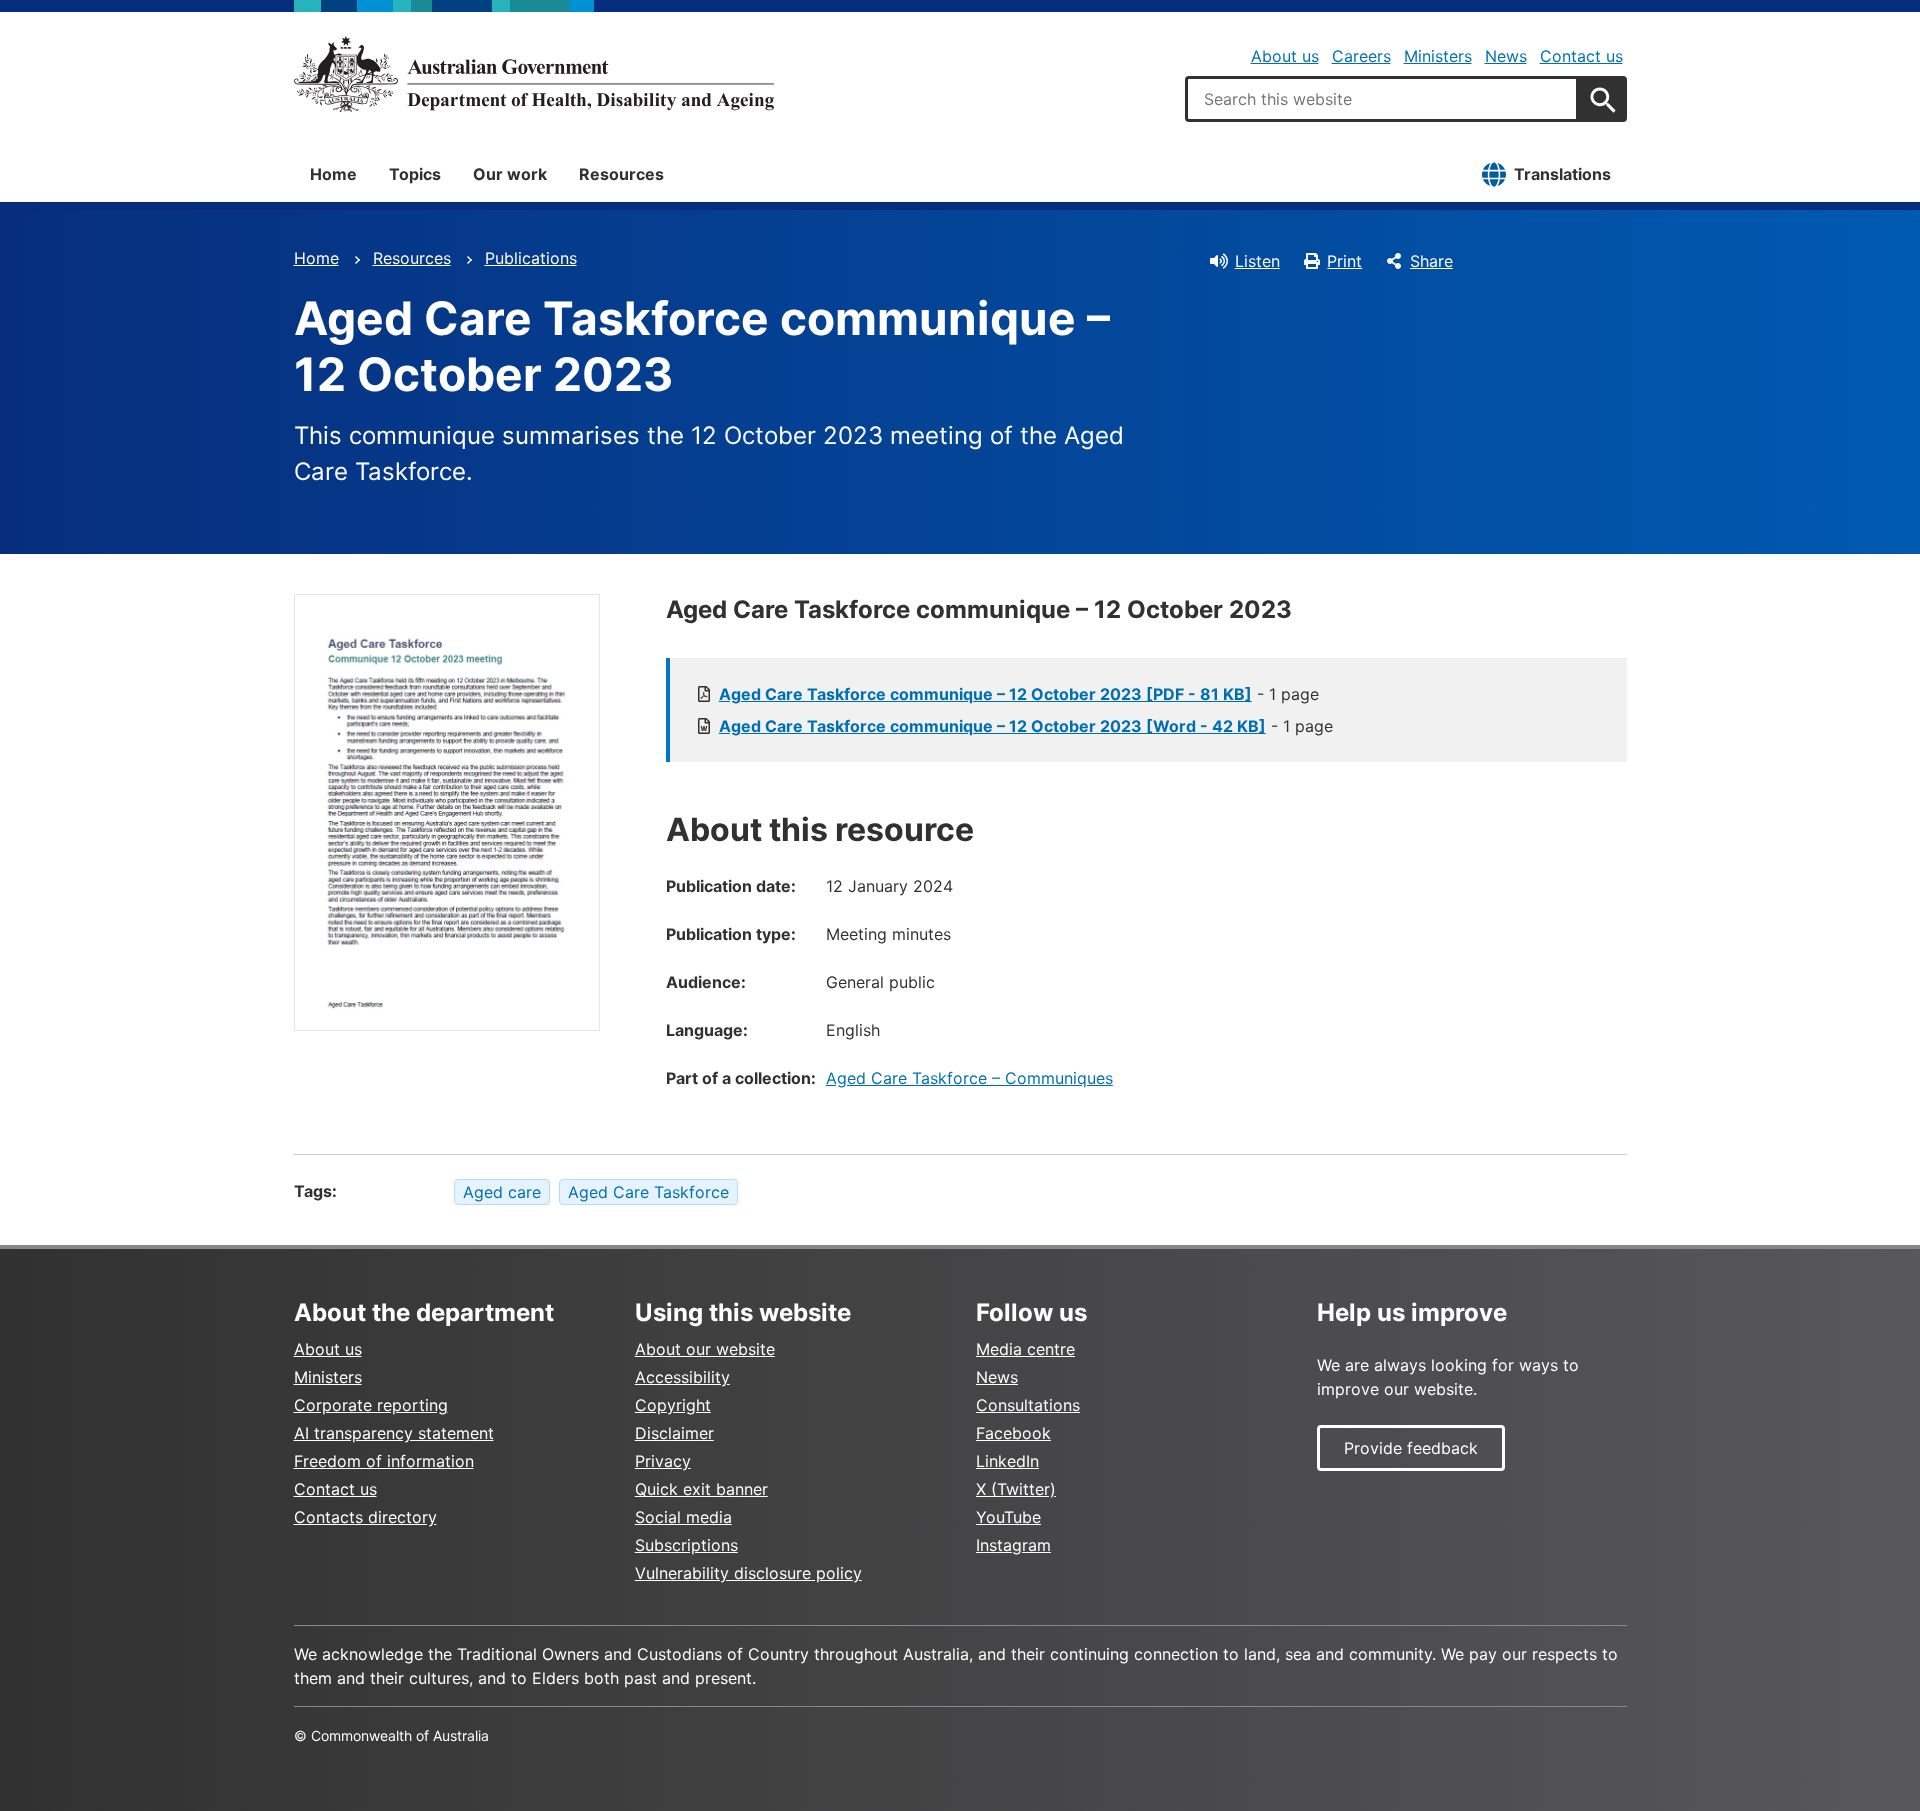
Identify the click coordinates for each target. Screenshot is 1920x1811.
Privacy (663, 1461)
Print (1344, 261)
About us (1285, 56)
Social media (683, 1517)
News (1506, 56)
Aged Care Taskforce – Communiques (969, 1078)
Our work (510, 174)
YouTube (1008, 1517)
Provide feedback (1411, 1448)
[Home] (534, 74)
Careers (1361, 56)
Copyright (673, 1405)
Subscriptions (686, 1545)
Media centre (1025, 1349)
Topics (415, 174)
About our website (705, 1349)
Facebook (1013, 1433)
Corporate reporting (371, 1405)
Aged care (502, 1192)
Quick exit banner (701, 1489)
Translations (1562, 174)
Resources (621, 174)
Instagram (1013, 1545)
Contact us (1581, 56)
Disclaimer (674, 1433)
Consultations (1028, 1405)
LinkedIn (1007, 1461)
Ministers (1438, 56)
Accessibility (682, 1377)
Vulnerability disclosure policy (748, 1573)
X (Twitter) (1016, 1489)
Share (1431, 261)
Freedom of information (384, 1461)
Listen (1257, 261)
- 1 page (1019, 694)
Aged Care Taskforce (648, 1192)
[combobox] (1382, 99)
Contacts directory (365, 1517)
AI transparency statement (394, 1433)
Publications (531, 258)
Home (333, 174)
